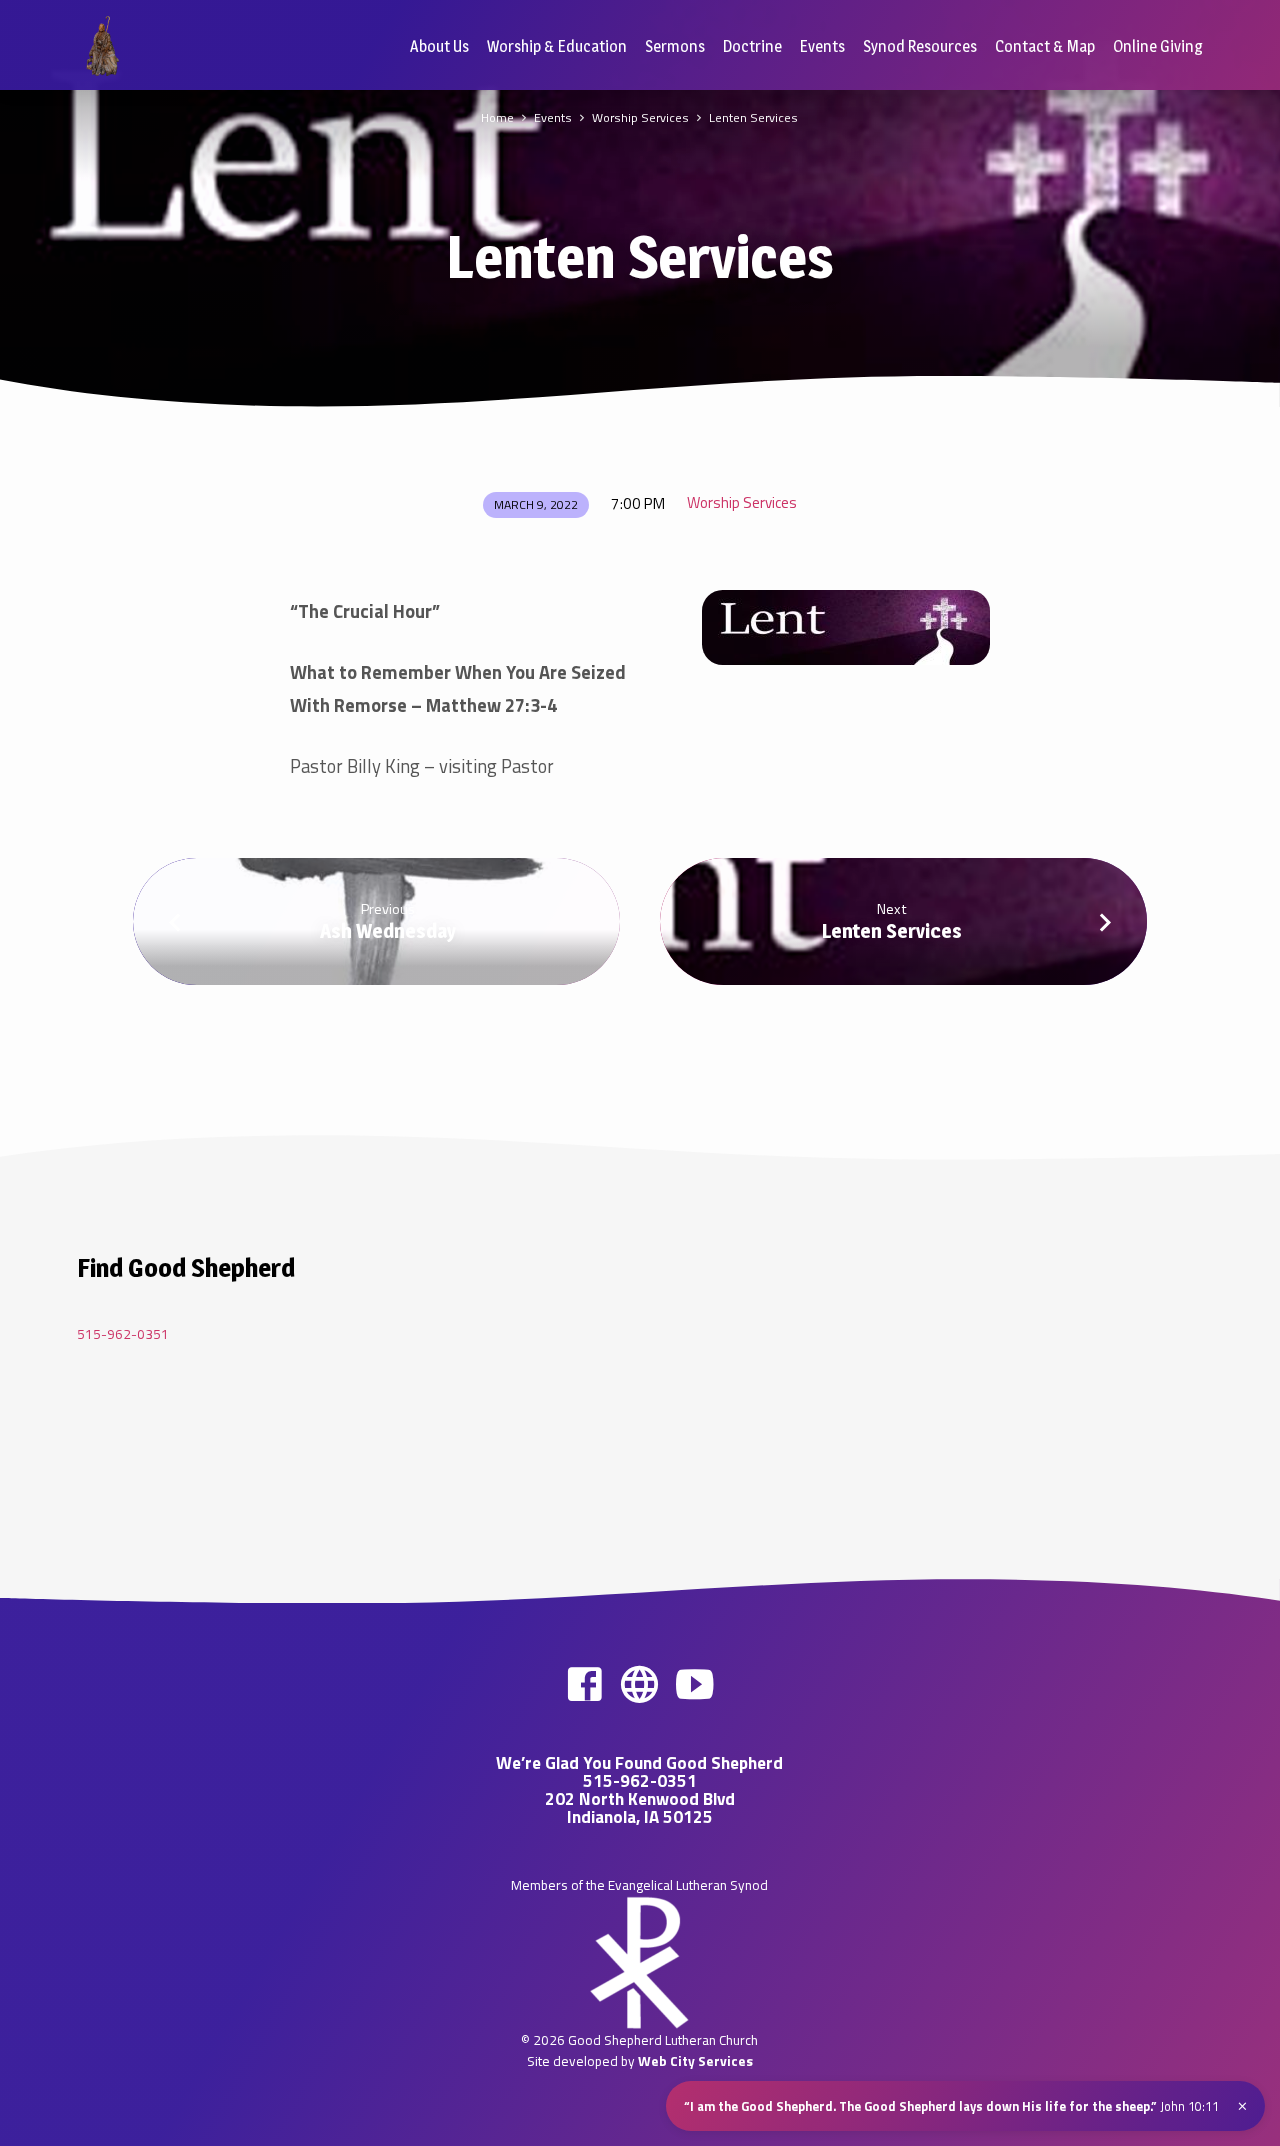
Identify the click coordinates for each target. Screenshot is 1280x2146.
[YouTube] (694, 1684)
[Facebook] (584, 1684)
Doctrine (752, 46)
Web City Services (695, 2061)
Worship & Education (557, 46)
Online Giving (1158, 46)
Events (822, 46)
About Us (439, 46)
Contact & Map (1045, 46)
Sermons (675, 46)
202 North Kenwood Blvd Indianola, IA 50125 (640, 1808)
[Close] (1242, 2106)
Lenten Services (753, 117)
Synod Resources (920, 46)
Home (497, 117)
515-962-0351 (123, 1334)
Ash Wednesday (388, 931)
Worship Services (640, 117)
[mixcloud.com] (639, 1684)
